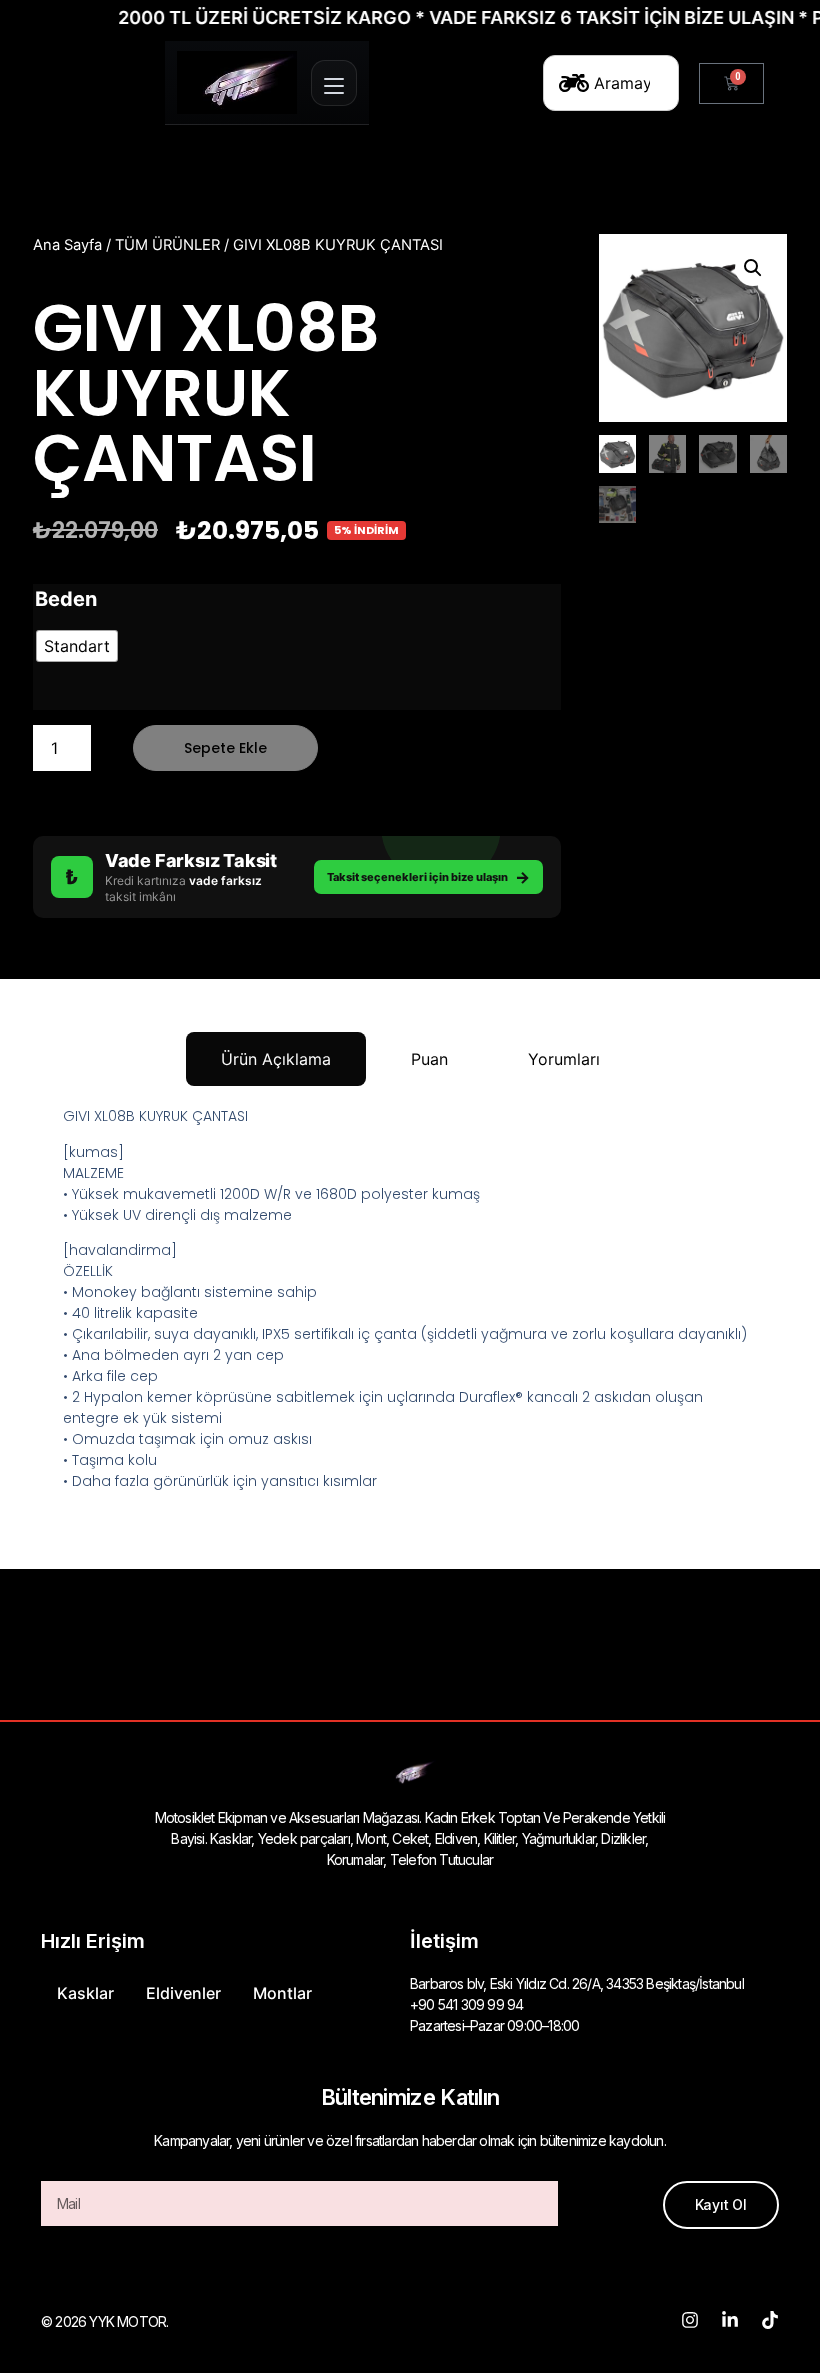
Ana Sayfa (67, 245)
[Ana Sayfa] (237, 82)
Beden (66, 599)
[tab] (276, 1059)
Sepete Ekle (225, 748)
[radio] (77, 646)
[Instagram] (690, 2320)
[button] (753, 268)
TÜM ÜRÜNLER (167, 245)
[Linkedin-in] (730, 2320)
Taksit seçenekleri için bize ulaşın (428, 877)
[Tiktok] (770, 2320)
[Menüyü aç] (334, 83)
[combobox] (611, 83)
